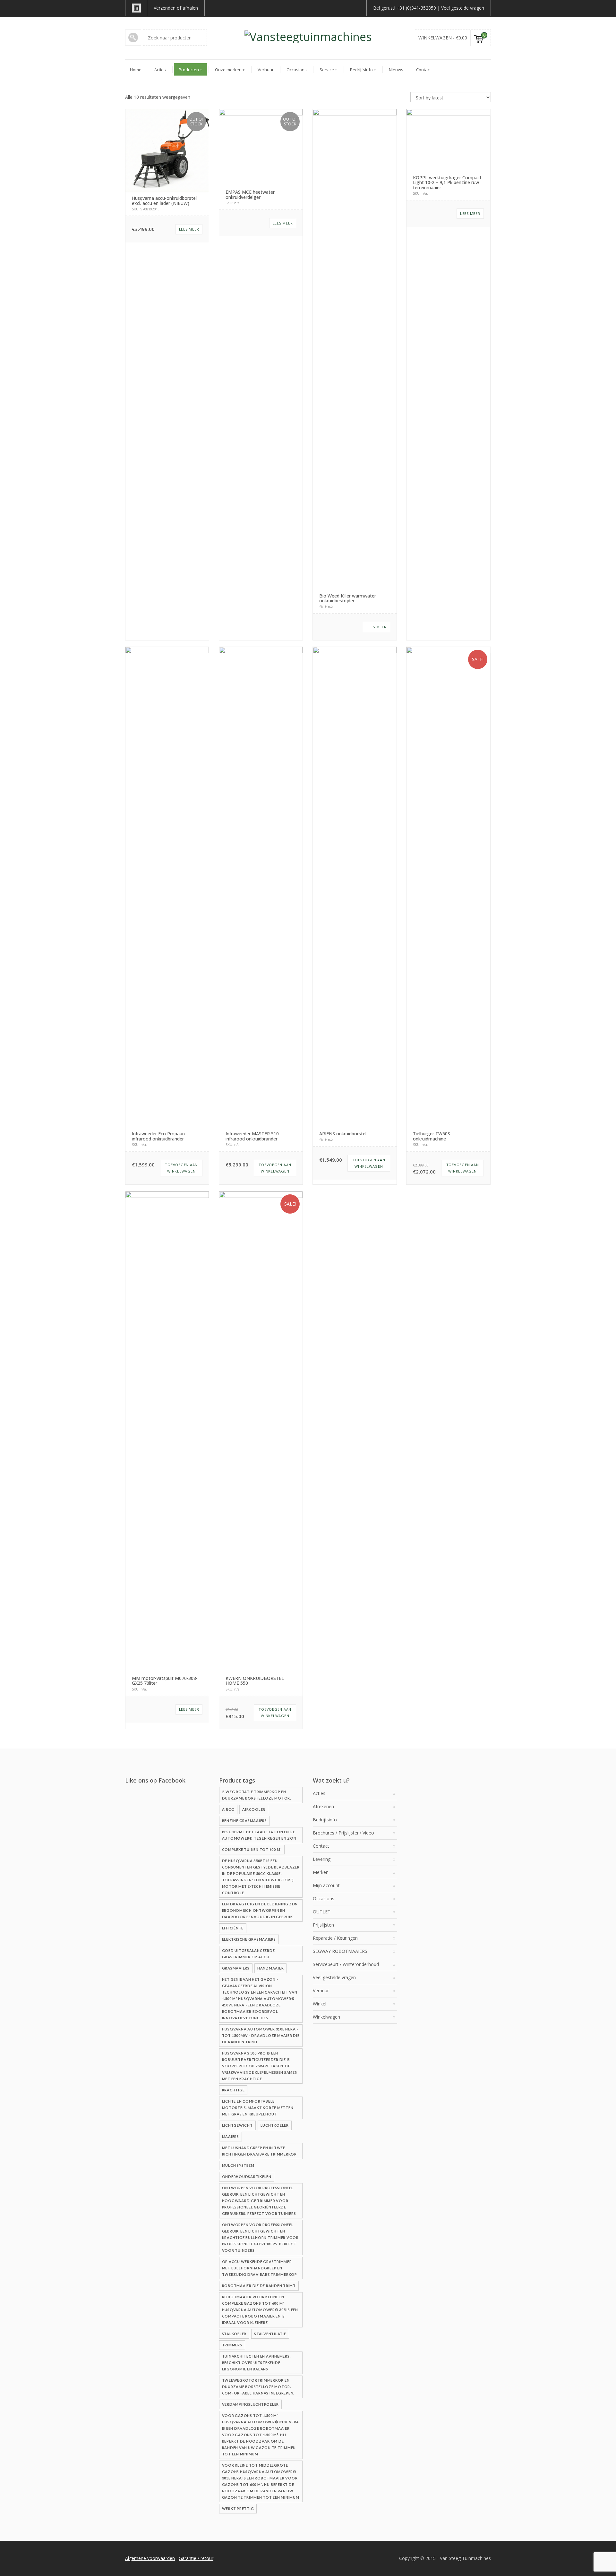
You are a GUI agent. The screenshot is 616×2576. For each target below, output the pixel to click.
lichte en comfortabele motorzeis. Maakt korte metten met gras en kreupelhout (258, 2108)
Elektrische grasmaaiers (249, 1939)
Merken (321, 1872)
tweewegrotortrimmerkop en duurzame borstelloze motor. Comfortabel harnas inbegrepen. (258, 2387)
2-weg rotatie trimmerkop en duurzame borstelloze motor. (257, 1795)
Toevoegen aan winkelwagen (181, 1168)
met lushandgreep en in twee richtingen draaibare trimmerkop (259, 2151)
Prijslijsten (323, 1925)
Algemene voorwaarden (150, 2558)
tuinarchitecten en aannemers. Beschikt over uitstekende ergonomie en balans (256, 2363)
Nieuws (396, 70)
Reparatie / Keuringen (335, 1938)
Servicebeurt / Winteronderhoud (346, 1964)
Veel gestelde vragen (463, 8)
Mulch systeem (238, 2165)
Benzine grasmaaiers (244, 1821)
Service (328, 70)
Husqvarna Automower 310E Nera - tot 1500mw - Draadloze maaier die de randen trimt (261, 2035)
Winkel (320, 2004)
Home (136, 70)
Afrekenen (323, 1806)
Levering (322, 1859)
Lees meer (189, 229)
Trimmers (232, 2345)
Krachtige (233, 2090)
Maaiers (231, 2136)
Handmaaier (271, 1968)
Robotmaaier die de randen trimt (259, 2286)
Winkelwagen (326, 2017)
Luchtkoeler (275, 2125)
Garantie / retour (196, 2558)
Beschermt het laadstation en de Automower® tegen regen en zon (259, 1835)
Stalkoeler (234, 2334)
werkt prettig (238, 2508)
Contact (424, 70)
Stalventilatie (270, 2334)
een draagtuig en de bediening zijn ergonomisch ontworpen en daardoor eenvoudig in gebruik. (260, 1910)
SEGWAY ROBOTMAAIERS (340, 1951)
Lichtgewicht (237, 2125)
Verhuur (266, 70)
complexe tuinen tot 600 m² (252, 1849)
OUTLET (322, 1912)
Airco (228, 1809)
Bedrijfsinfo (363, 70)
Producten (190, 70)
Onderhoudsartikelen (247, 2177)
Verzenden (165, 8)
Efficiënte (233, 1928)
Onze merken (230, 70)
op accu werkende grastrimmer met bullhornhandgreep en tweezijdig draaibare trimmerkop (260, 2268)
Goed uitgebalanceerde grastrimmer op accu (248, 1954)
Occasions (297, 70)
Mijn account (326, 1885)
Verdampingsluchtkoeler (251, 2404)
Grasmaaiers (236, 1968)
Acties (160, 70)
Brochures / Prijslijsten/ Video (343, 1833)
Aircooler (254, 1809)
